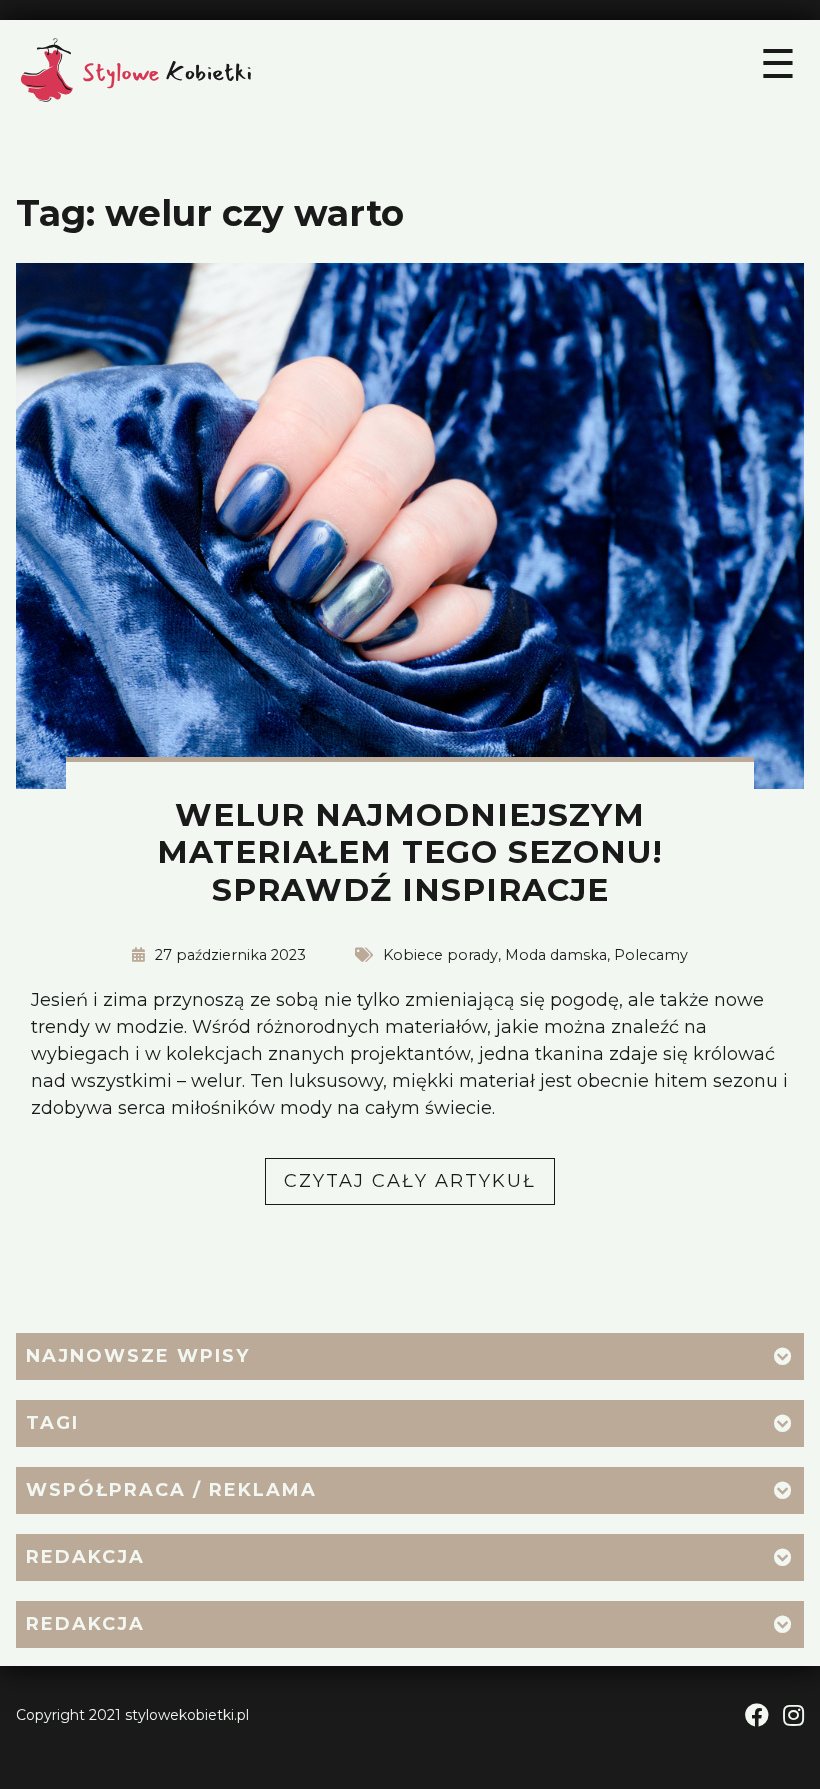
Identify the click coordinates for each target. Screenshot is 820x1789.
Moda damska (556, 955)
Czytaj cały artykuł (419, 1187)
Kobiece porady (440, 955)
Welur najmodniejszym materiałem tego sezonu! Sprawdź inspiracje (410, 853)
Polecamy (651, 955)
